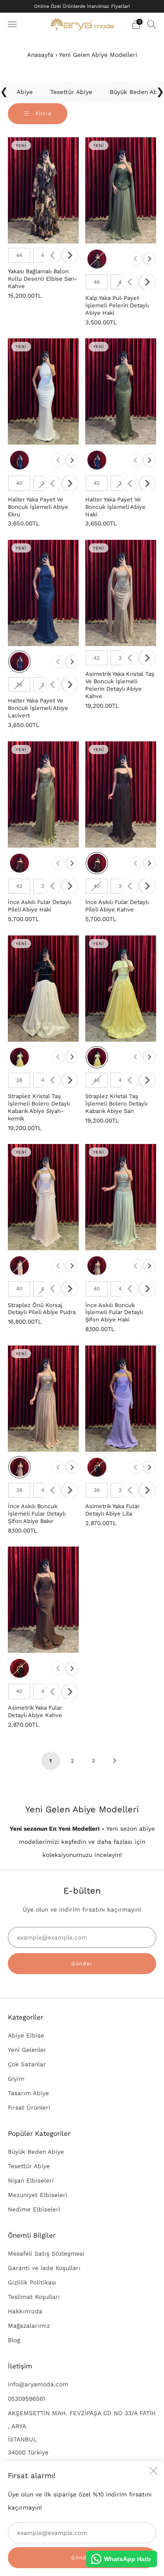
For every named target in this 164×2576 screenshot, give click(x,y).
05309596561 (26, 2399)
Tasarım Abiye (28, 2093)
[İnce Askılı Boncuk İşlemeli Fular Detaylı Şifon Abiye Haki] (121, 1197)
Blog (14, 2340)
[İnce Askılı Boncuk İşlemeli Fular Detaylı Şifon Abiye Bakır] (43, 1399)
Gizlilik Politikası (32, 2282)
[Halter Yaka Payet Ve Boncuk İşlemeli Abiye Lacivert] (43, 593)
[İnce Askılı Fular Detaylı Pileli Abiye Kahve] (121, 794)
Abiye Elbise (26, 2035)
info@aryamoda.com (38, 2384)
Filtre (42, 114)
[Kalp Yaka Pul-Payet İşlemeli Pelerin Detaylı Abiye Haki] (121, 190)
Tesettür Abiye (29, 2166)
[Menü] (12, 24)
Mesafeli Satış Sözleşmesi (46, 2253)
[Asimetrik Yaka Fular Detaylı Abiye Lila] (121, 1399)
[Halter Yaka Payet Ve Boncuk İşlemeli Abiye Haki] (121, 391)
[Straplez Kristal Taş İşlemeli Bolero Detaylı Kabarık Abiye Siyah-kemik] (43, 989)
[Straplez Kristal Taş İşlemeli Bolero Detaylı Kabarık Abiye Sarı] (121, 989)
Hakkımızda (25, 2311)
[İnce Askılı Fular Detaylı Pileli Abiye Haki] (43, 794)
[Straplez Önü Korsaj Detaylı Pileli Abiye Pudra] (43, 1197)
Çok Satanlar (27, 2064)
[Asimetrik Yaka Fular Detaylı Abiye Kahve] (43, 1600)
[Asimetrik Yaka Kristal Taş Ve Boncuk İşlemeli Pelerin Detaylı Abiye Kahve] (121, 593)
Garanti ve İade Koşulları (44, 2268)
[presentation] (70, 255)
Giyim (16, 2079)
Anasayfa (40, 55)
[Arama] (152, 24)
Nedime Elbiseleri (34, 2209)
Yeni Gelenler (27, 2050)
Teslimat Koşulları (34, 2297)
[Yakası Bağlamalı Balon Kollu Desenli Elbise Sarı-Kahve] (43, 190)
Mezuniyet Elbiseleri (38, 2195)
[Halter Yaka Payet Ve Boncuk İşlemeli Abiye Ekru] (43, 391)
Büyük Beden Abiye (36, 2152)
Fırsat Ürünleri (29, 2107)
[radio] (19, 255)
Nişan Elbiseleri (31, 2180)
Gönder (82, 1964)
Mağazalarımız (29, 2326)
